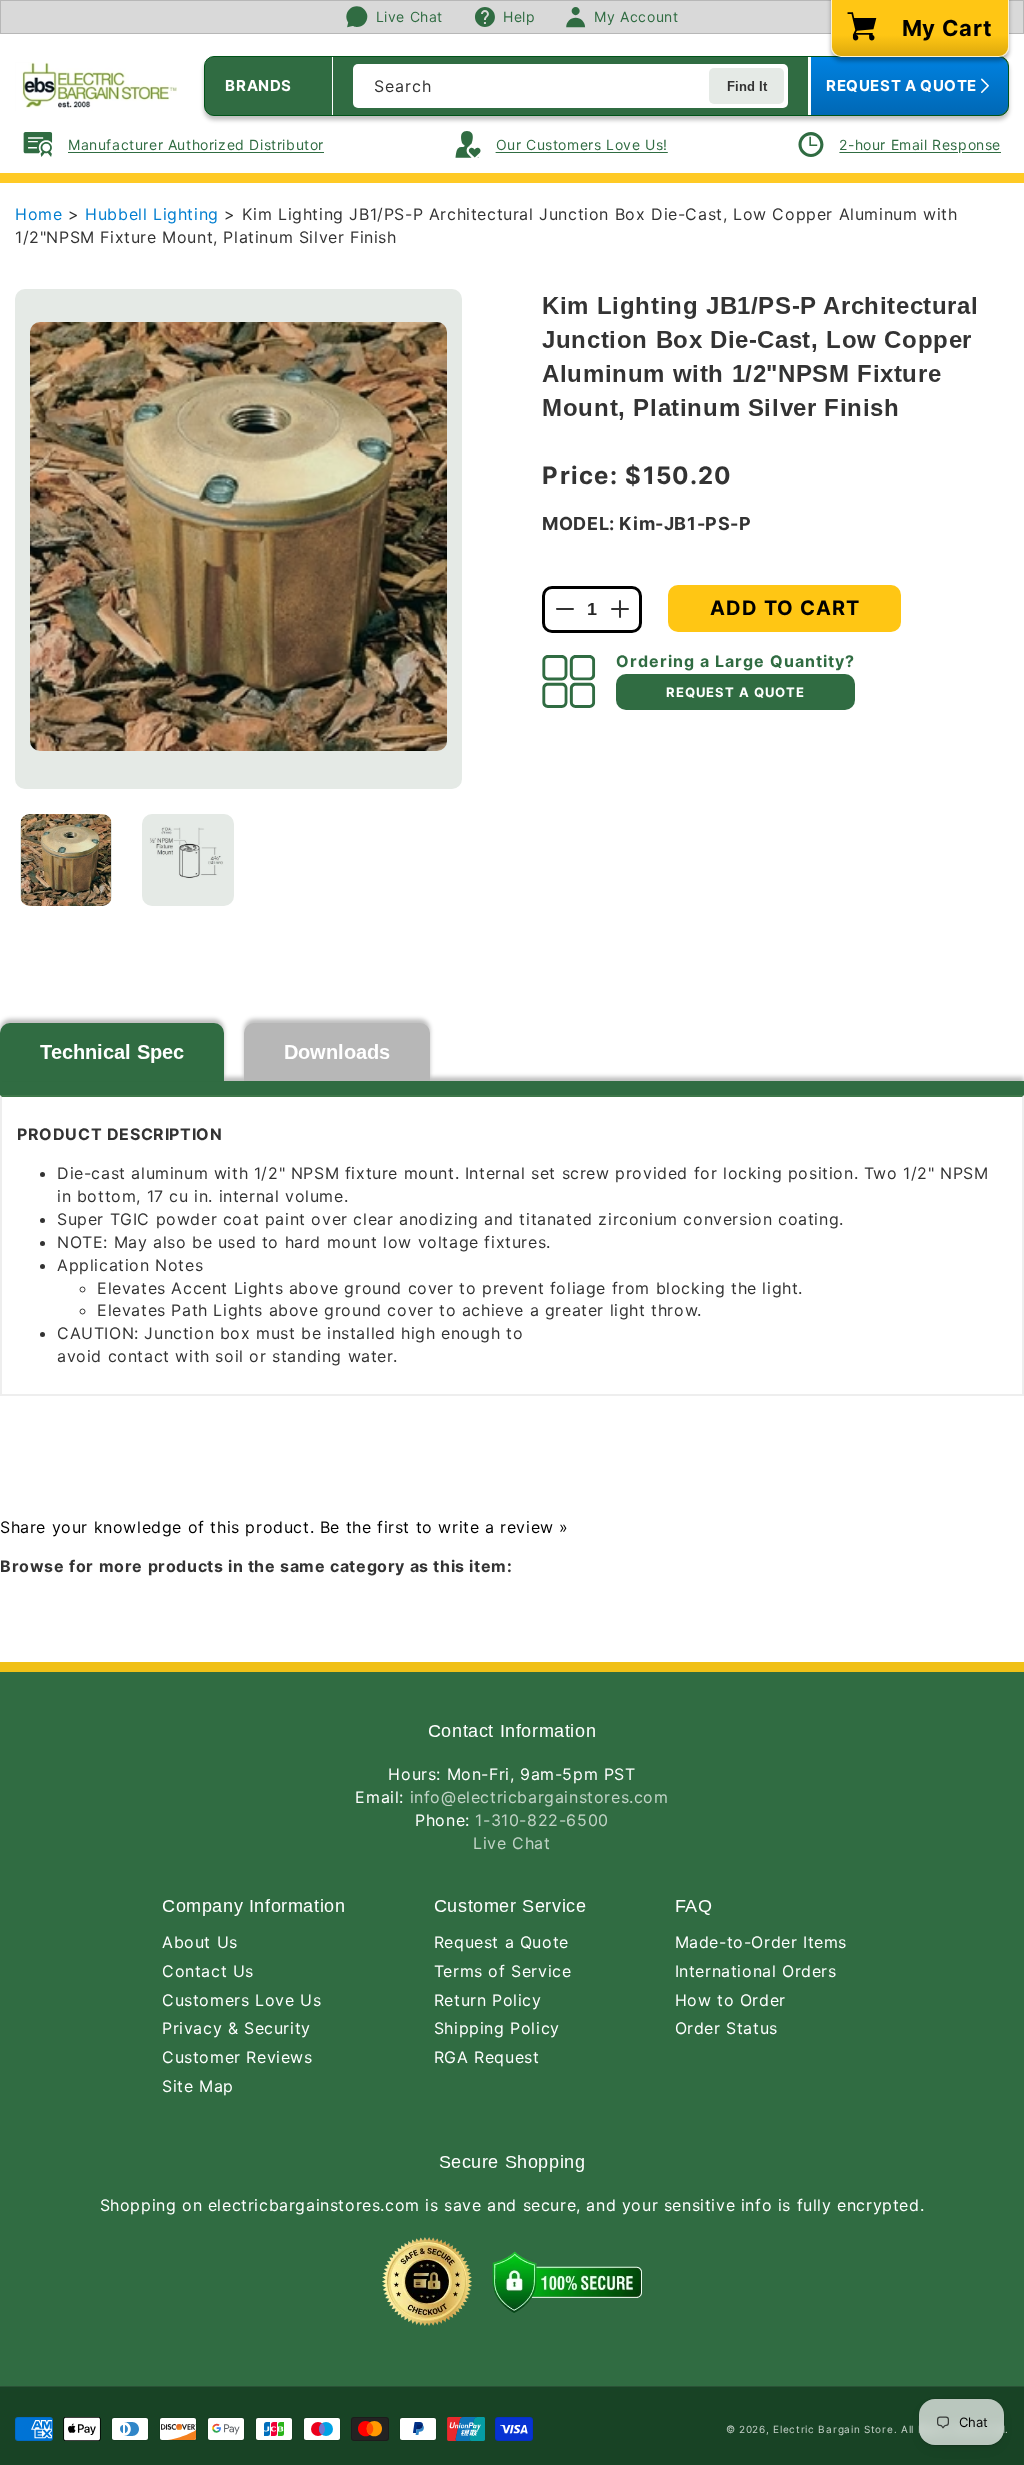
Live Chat (511, 1843)
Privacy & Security (236, 2028)
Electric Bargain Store (833, 2429)
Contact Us (208, 1971)
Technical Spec (112, 1052)
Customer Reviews (237, 2057)
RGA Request (487, 2057)
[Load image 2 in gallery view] (188, 860)
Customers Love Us (241, 2000)
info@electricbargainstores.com (539, 1797)
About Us (200, 1942)
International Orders (756, 1971)
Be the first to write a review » (444, 1527)
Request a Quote (501, 1942)
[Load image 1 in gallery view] (66, 860)
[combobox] (570, 86)
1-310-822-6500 (541, 1820)
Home (38, 214)
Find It (747, 86)
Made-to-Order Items (761, 1942)
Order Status (726, 2028)
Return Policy (488, 2000)
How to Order (730, 2000)
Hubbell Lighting (154, 214)
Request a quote (735, 692)
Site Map (198, 2086)
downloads (337, 1052)
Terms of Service (503, 1971)
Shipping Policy (497, 2028)
